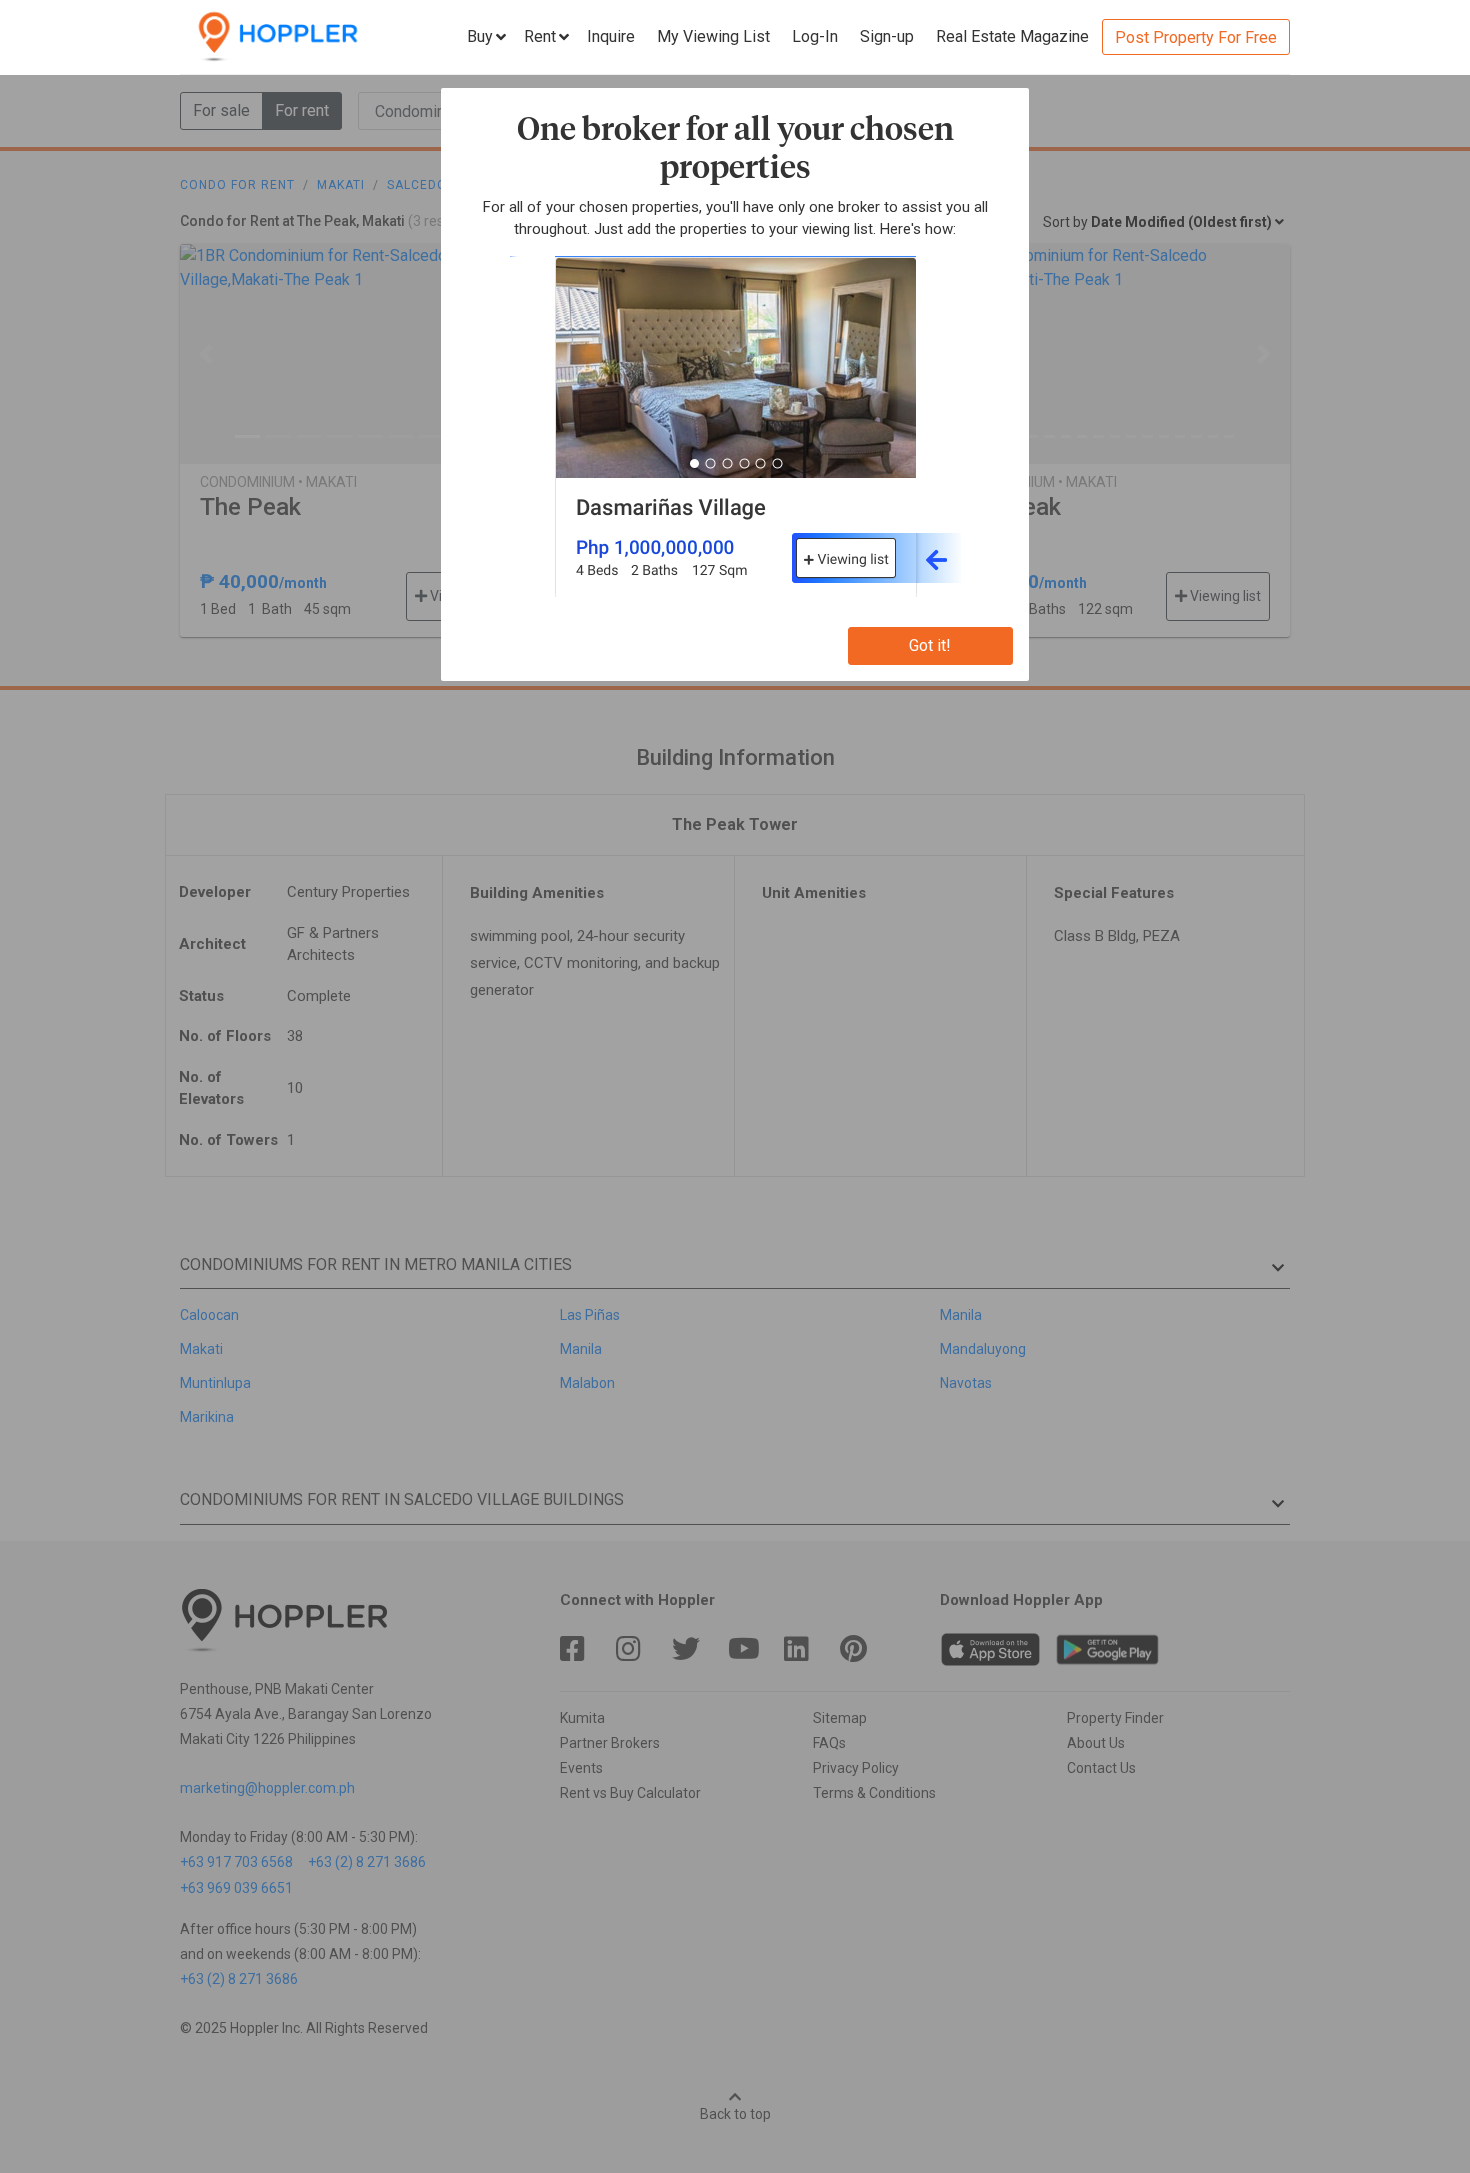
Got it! (930, 645)
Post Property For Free (1196, 37)
